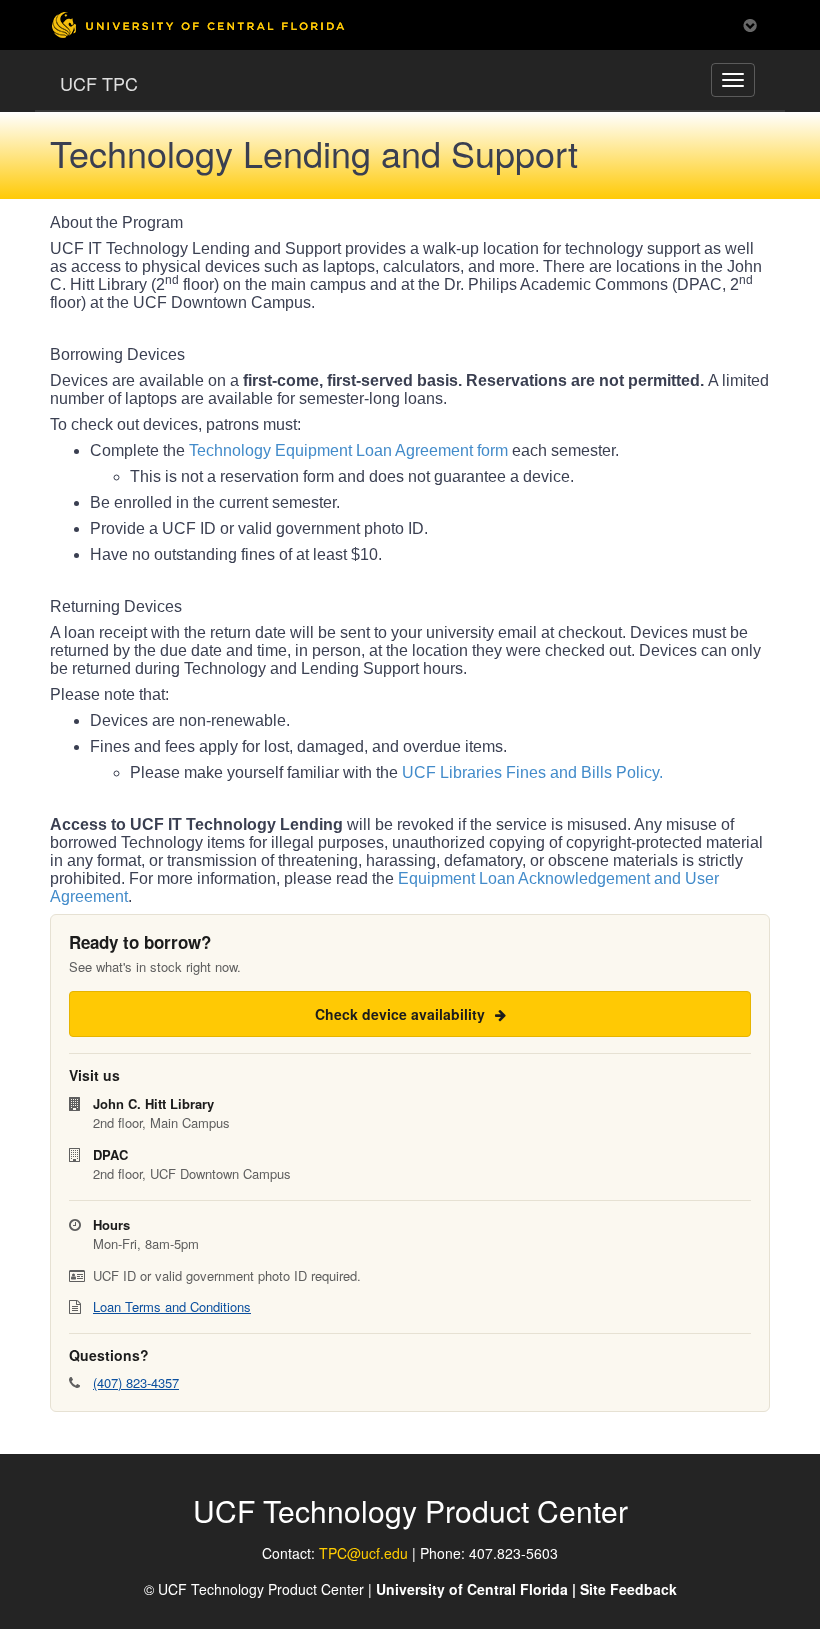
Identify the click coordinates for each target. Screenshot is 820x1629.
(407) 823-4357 (136, 1382)
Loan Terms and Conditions (172, 1306)
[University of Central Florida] (198, 24)
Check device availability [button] (402, 1014)
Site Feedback (628, 1589)
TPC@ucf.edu (363, 1553)
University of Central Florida (472, 1589)
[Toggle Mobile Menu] (750, 23)
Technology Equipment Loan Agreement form (348, 450)
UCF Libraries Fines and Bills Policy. (532, 772)
